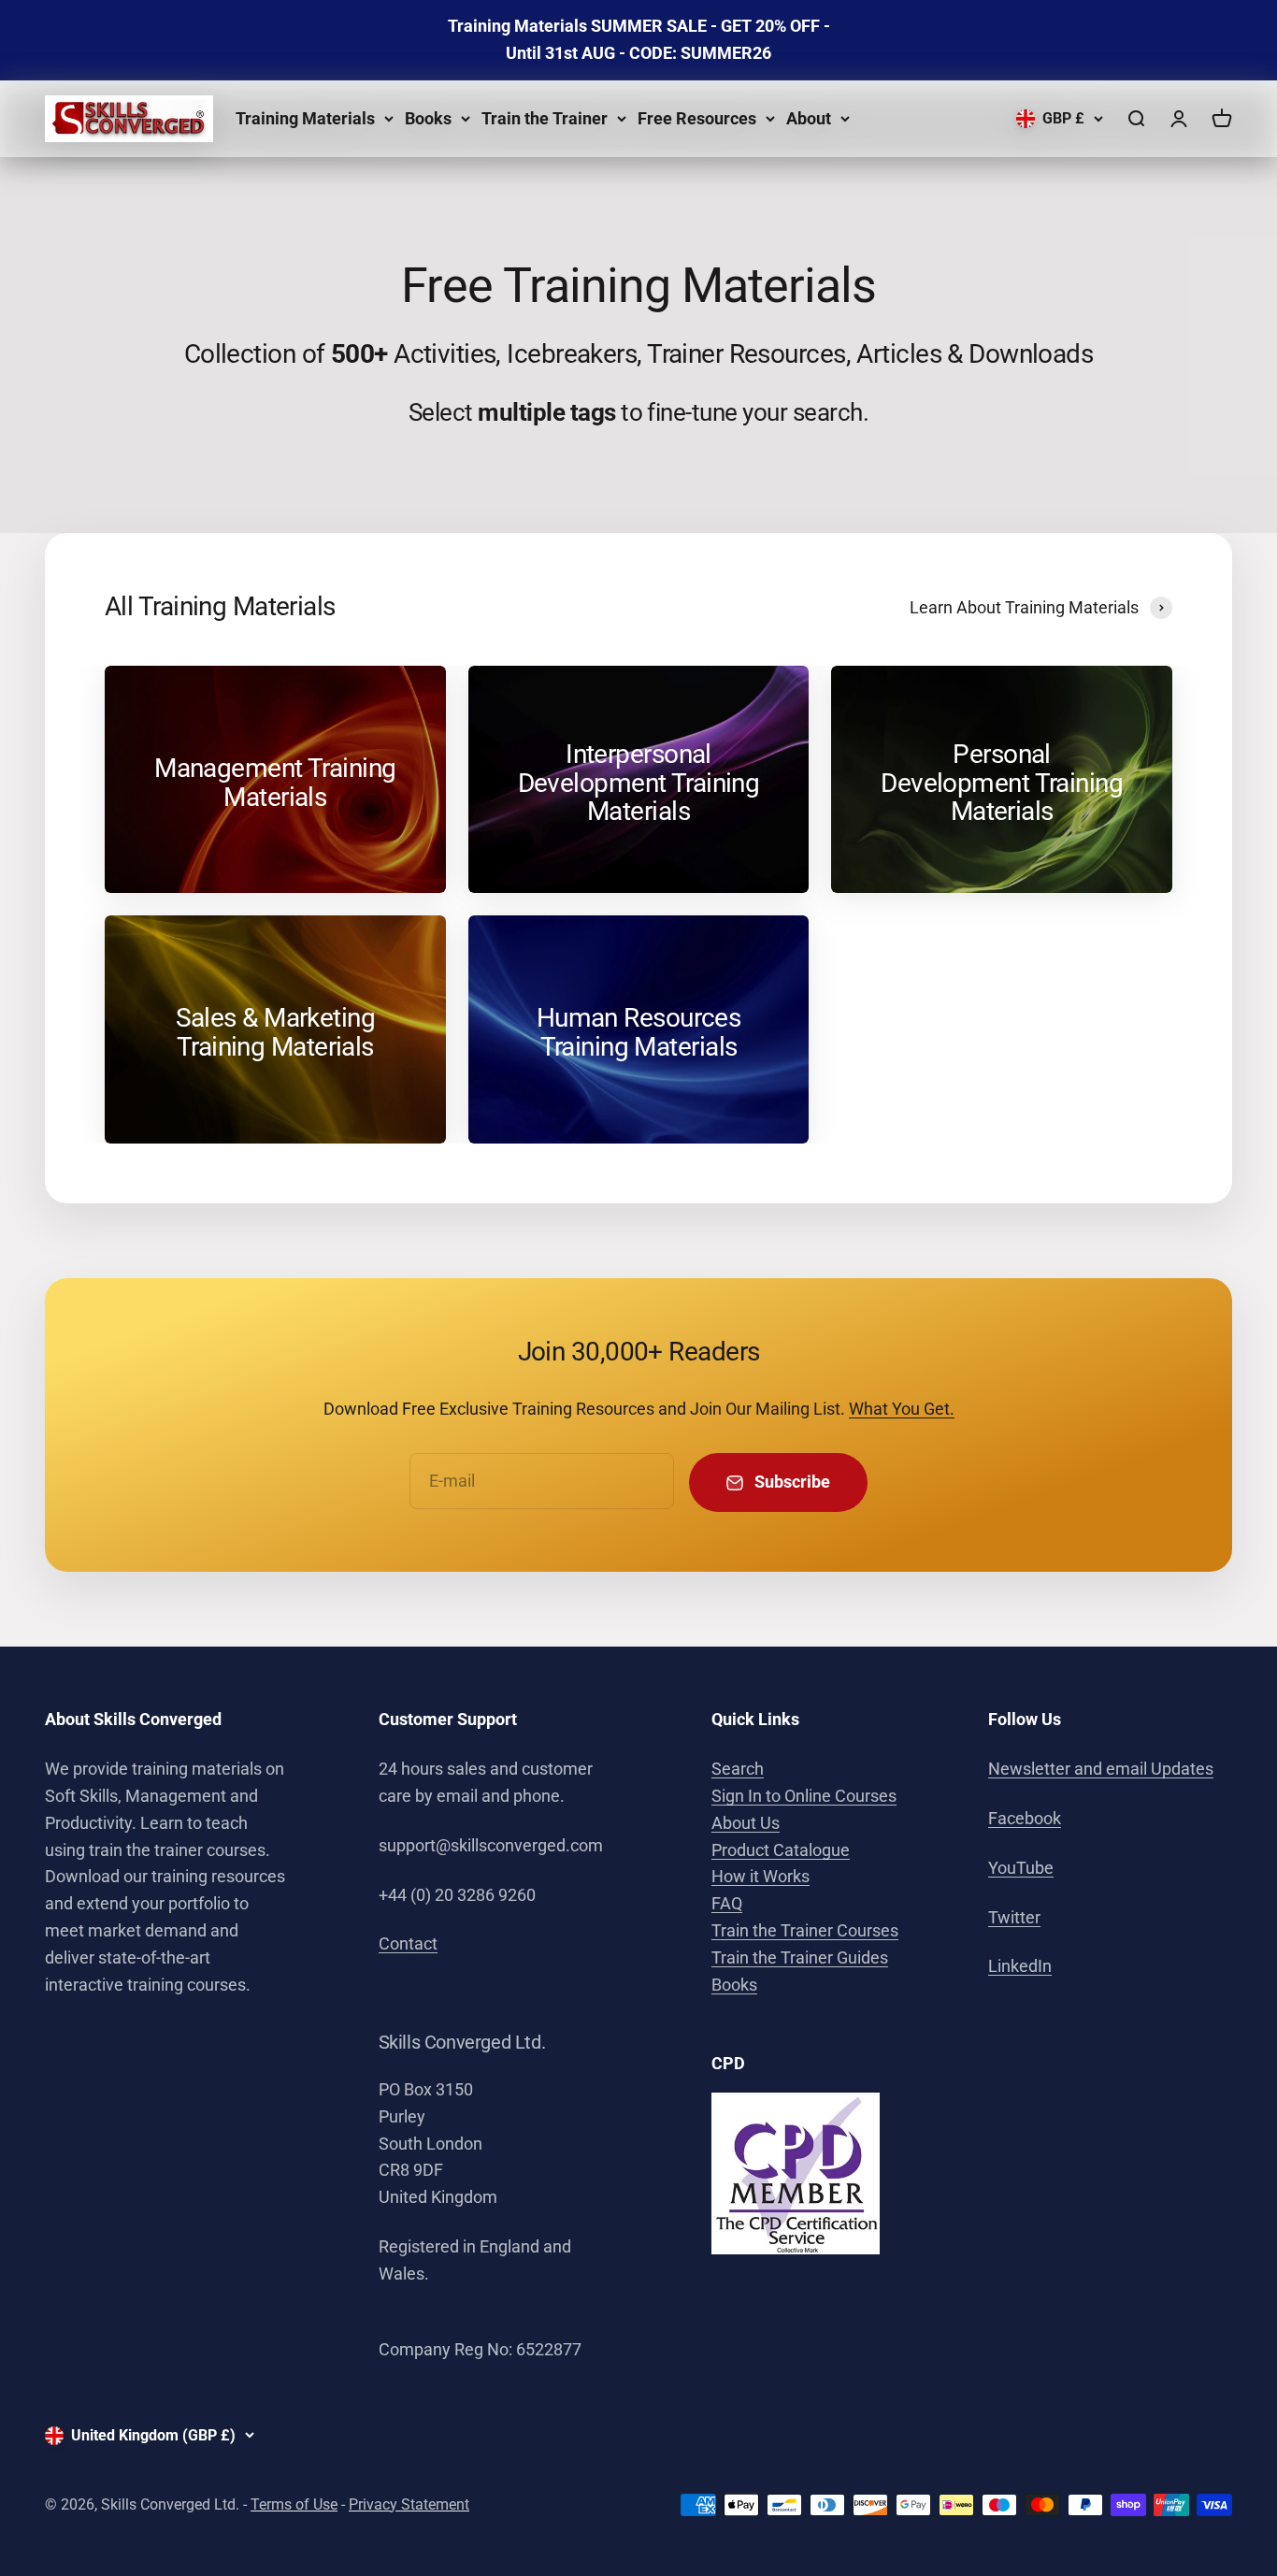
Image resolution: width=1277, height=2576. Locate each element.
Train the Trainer (545, 117)
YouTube (1021, 1868)
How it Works (760, 1876)
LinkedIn (1020, 1966)
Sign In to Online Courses (804, 1796)
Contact (408, 1943)
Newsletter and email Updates (1101, 1769)
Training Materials (305, 117)
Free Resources (697, 117)
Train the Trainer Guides (800, 1957)
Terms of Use (294, 2504)
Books (428, 117)
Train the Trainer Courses (805, 1930)
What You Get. (902, 1409)
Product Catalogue (781, 1850)
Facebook (1025, 1818)
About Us (746, 1823)
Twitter (1014, 1917)
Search (738, 1769)
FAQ (727, 1903)
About (809, 117)
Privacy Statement (409, 2504)
